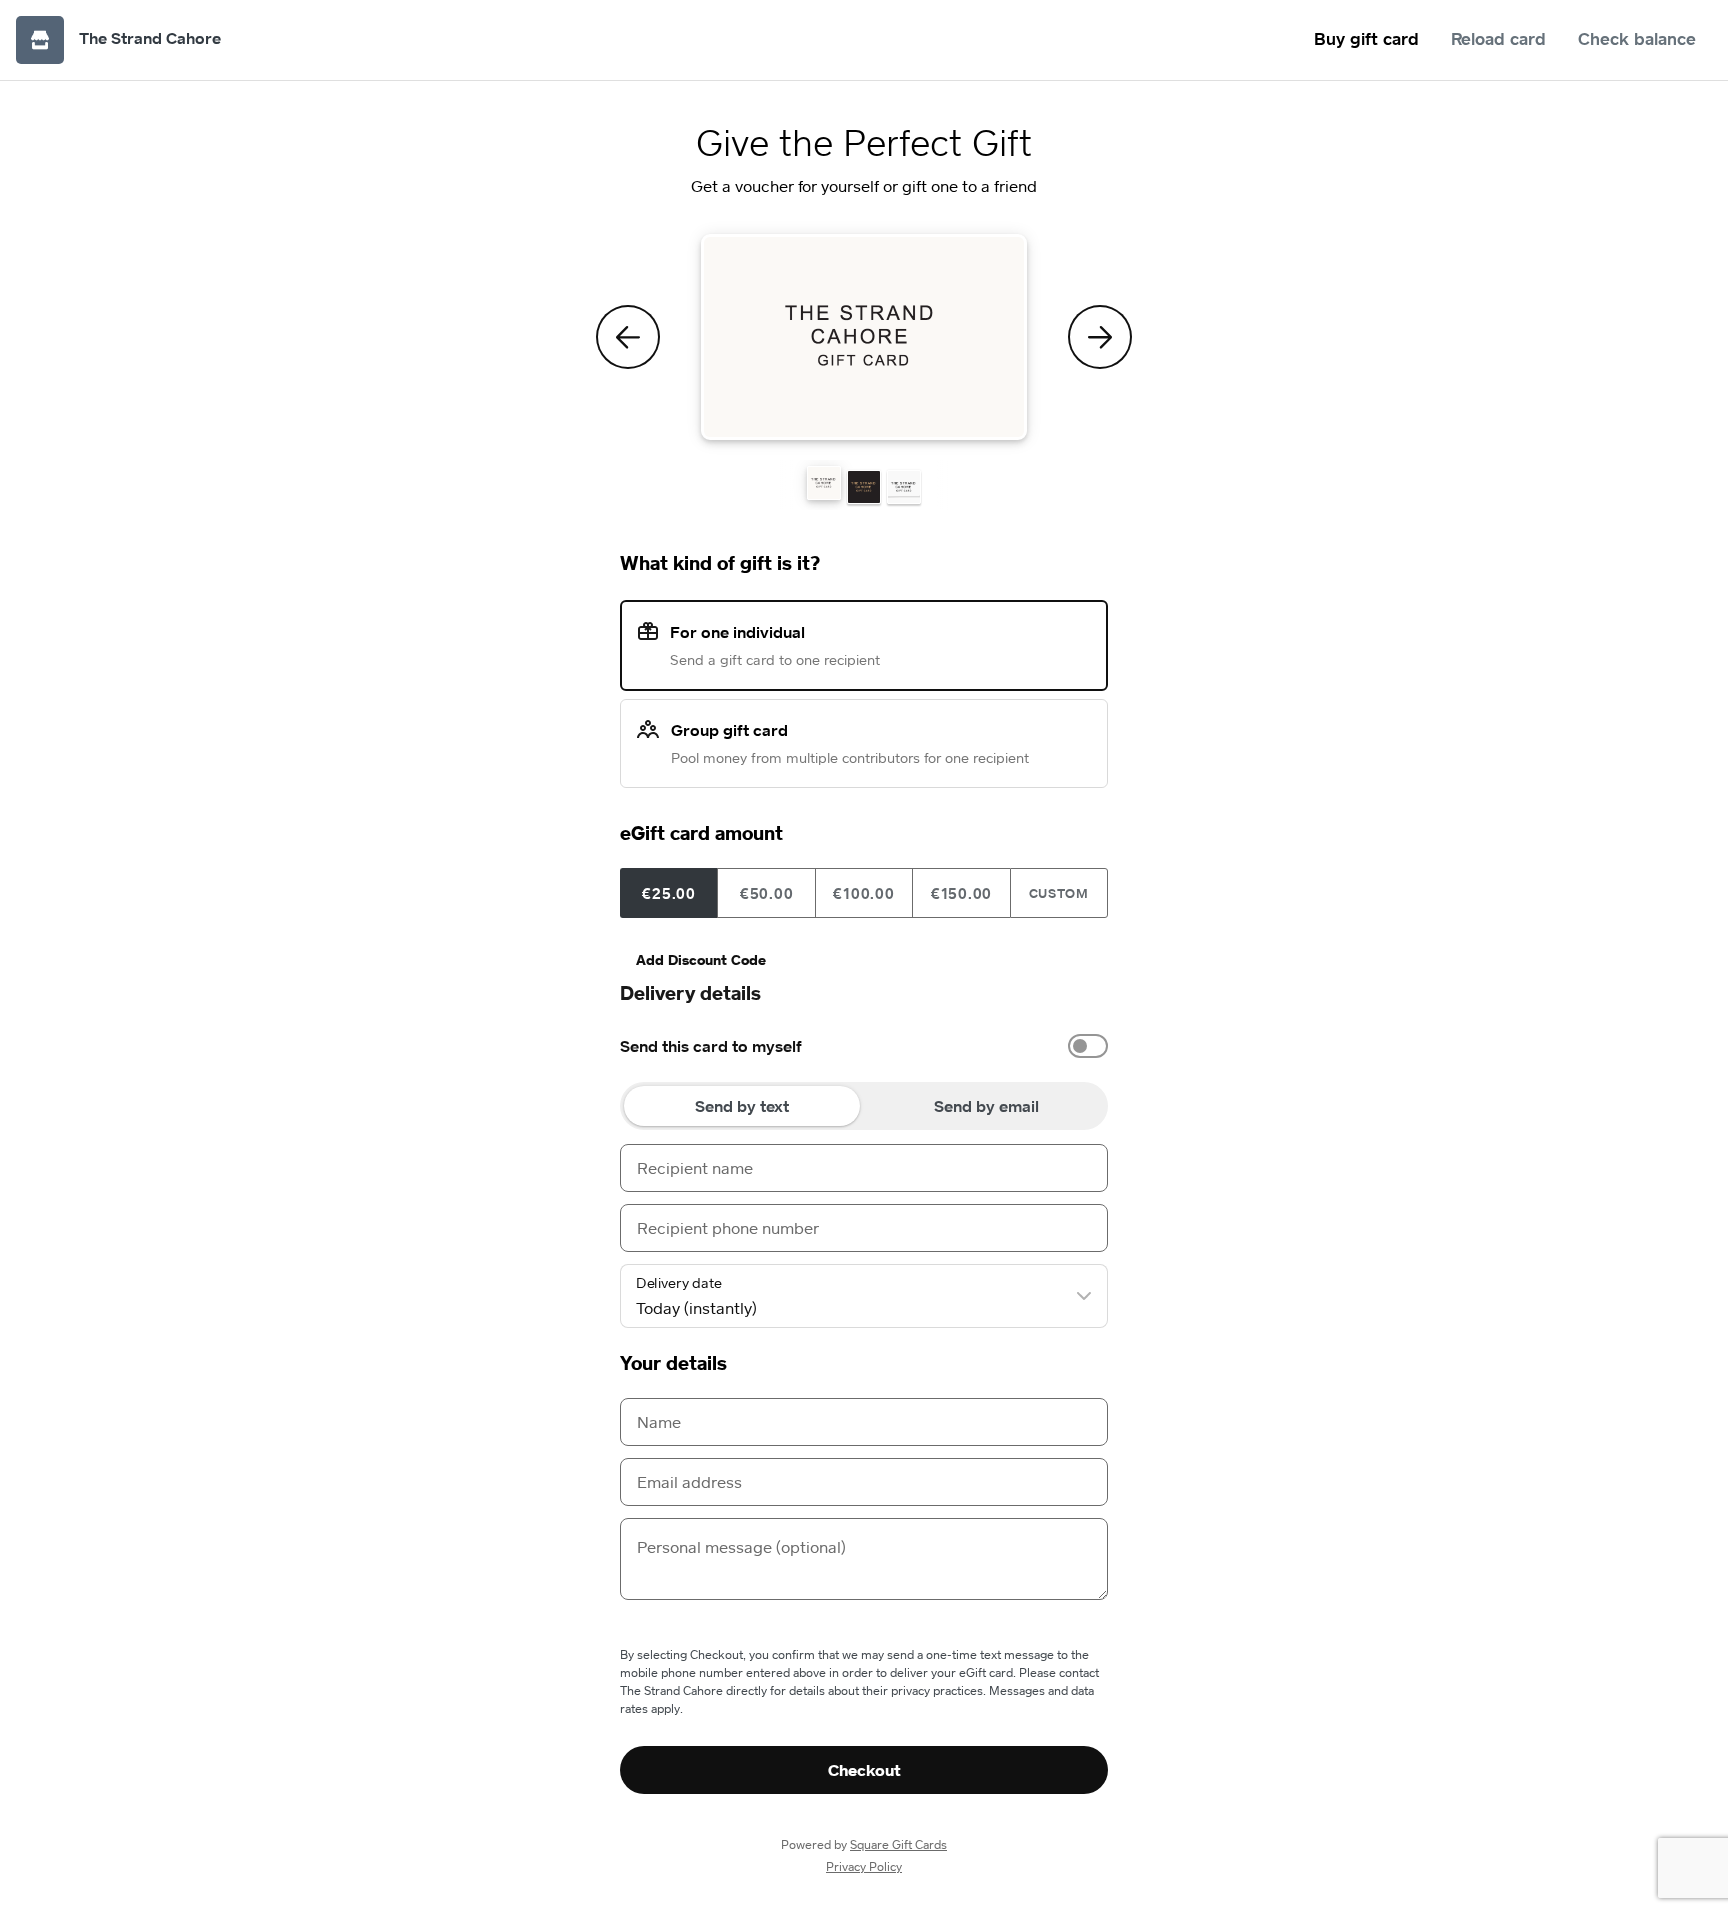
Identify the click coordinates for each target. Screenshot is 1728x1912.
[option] (864, 1046)
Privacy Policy (864, 1866)
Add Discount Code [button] (701, 959)
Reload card (1498, 38)
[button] (824, 483)
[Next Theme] (1100, 337)
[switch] (1088, 1046)
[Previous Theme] (628, 337)
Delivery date (679, 1283)
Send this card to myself (711, 1046)
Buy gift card (1366, 38)
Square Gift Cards (898, 1844)
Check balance (1637, 38)
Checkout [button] (864, 1770)
